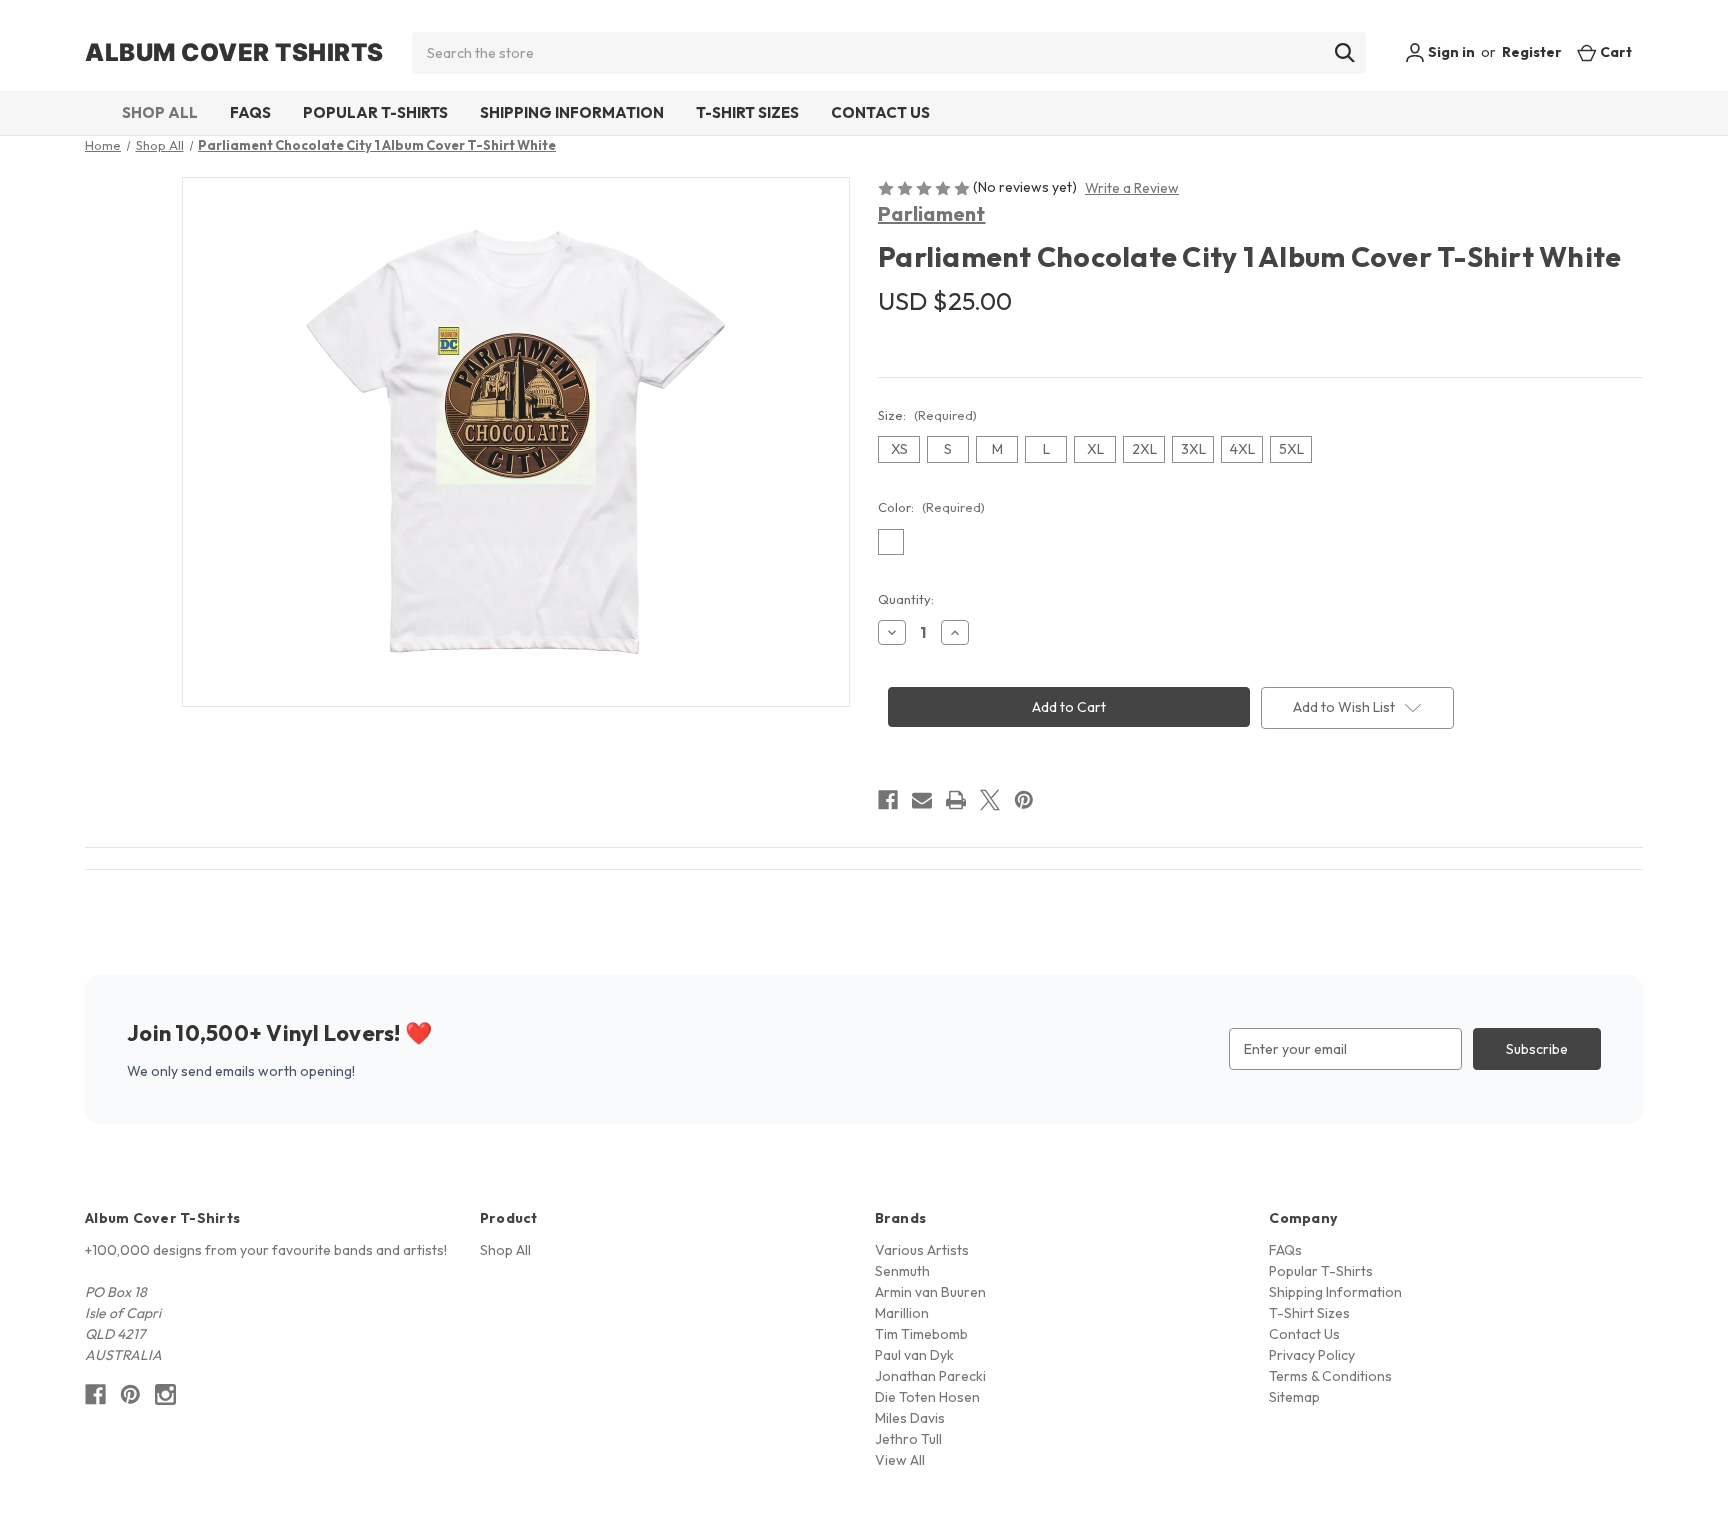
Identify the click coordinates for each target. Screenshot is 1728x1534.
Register (1532, 52)
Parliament (932, 213)
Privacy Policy (1312, 1355)
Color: (931, 507)
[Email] (922, 800)
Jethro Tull (908, 1439)
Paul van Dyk (914, 1355)
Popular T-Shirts (375, 112)
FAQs (250, 112)
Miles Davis (910, 1418)
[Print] (956, 800)
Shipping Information (572, 112)
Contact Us (880, 112)
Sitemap (1294, 1397)
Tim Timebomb (921, 1334)
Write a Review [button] (1132, 188)
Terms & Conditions (1330, 1376)
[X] (990, 800)
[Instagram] (165, 1394)
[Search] (1345, 53)
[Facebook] (888, 800)
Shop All (160, 112)
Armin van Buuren (930, 1292)
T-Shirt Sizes (747, 112)
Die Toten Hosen (927, 1397)
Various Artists (922, 1250)
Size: (927, 415)
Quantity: (906, 599)
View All (900, 1460)
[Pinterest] (1024, 800)
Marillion (902, 1313)
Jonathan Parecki (930, 1376)
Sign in (1450, 52)
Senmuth (902, 1271)
